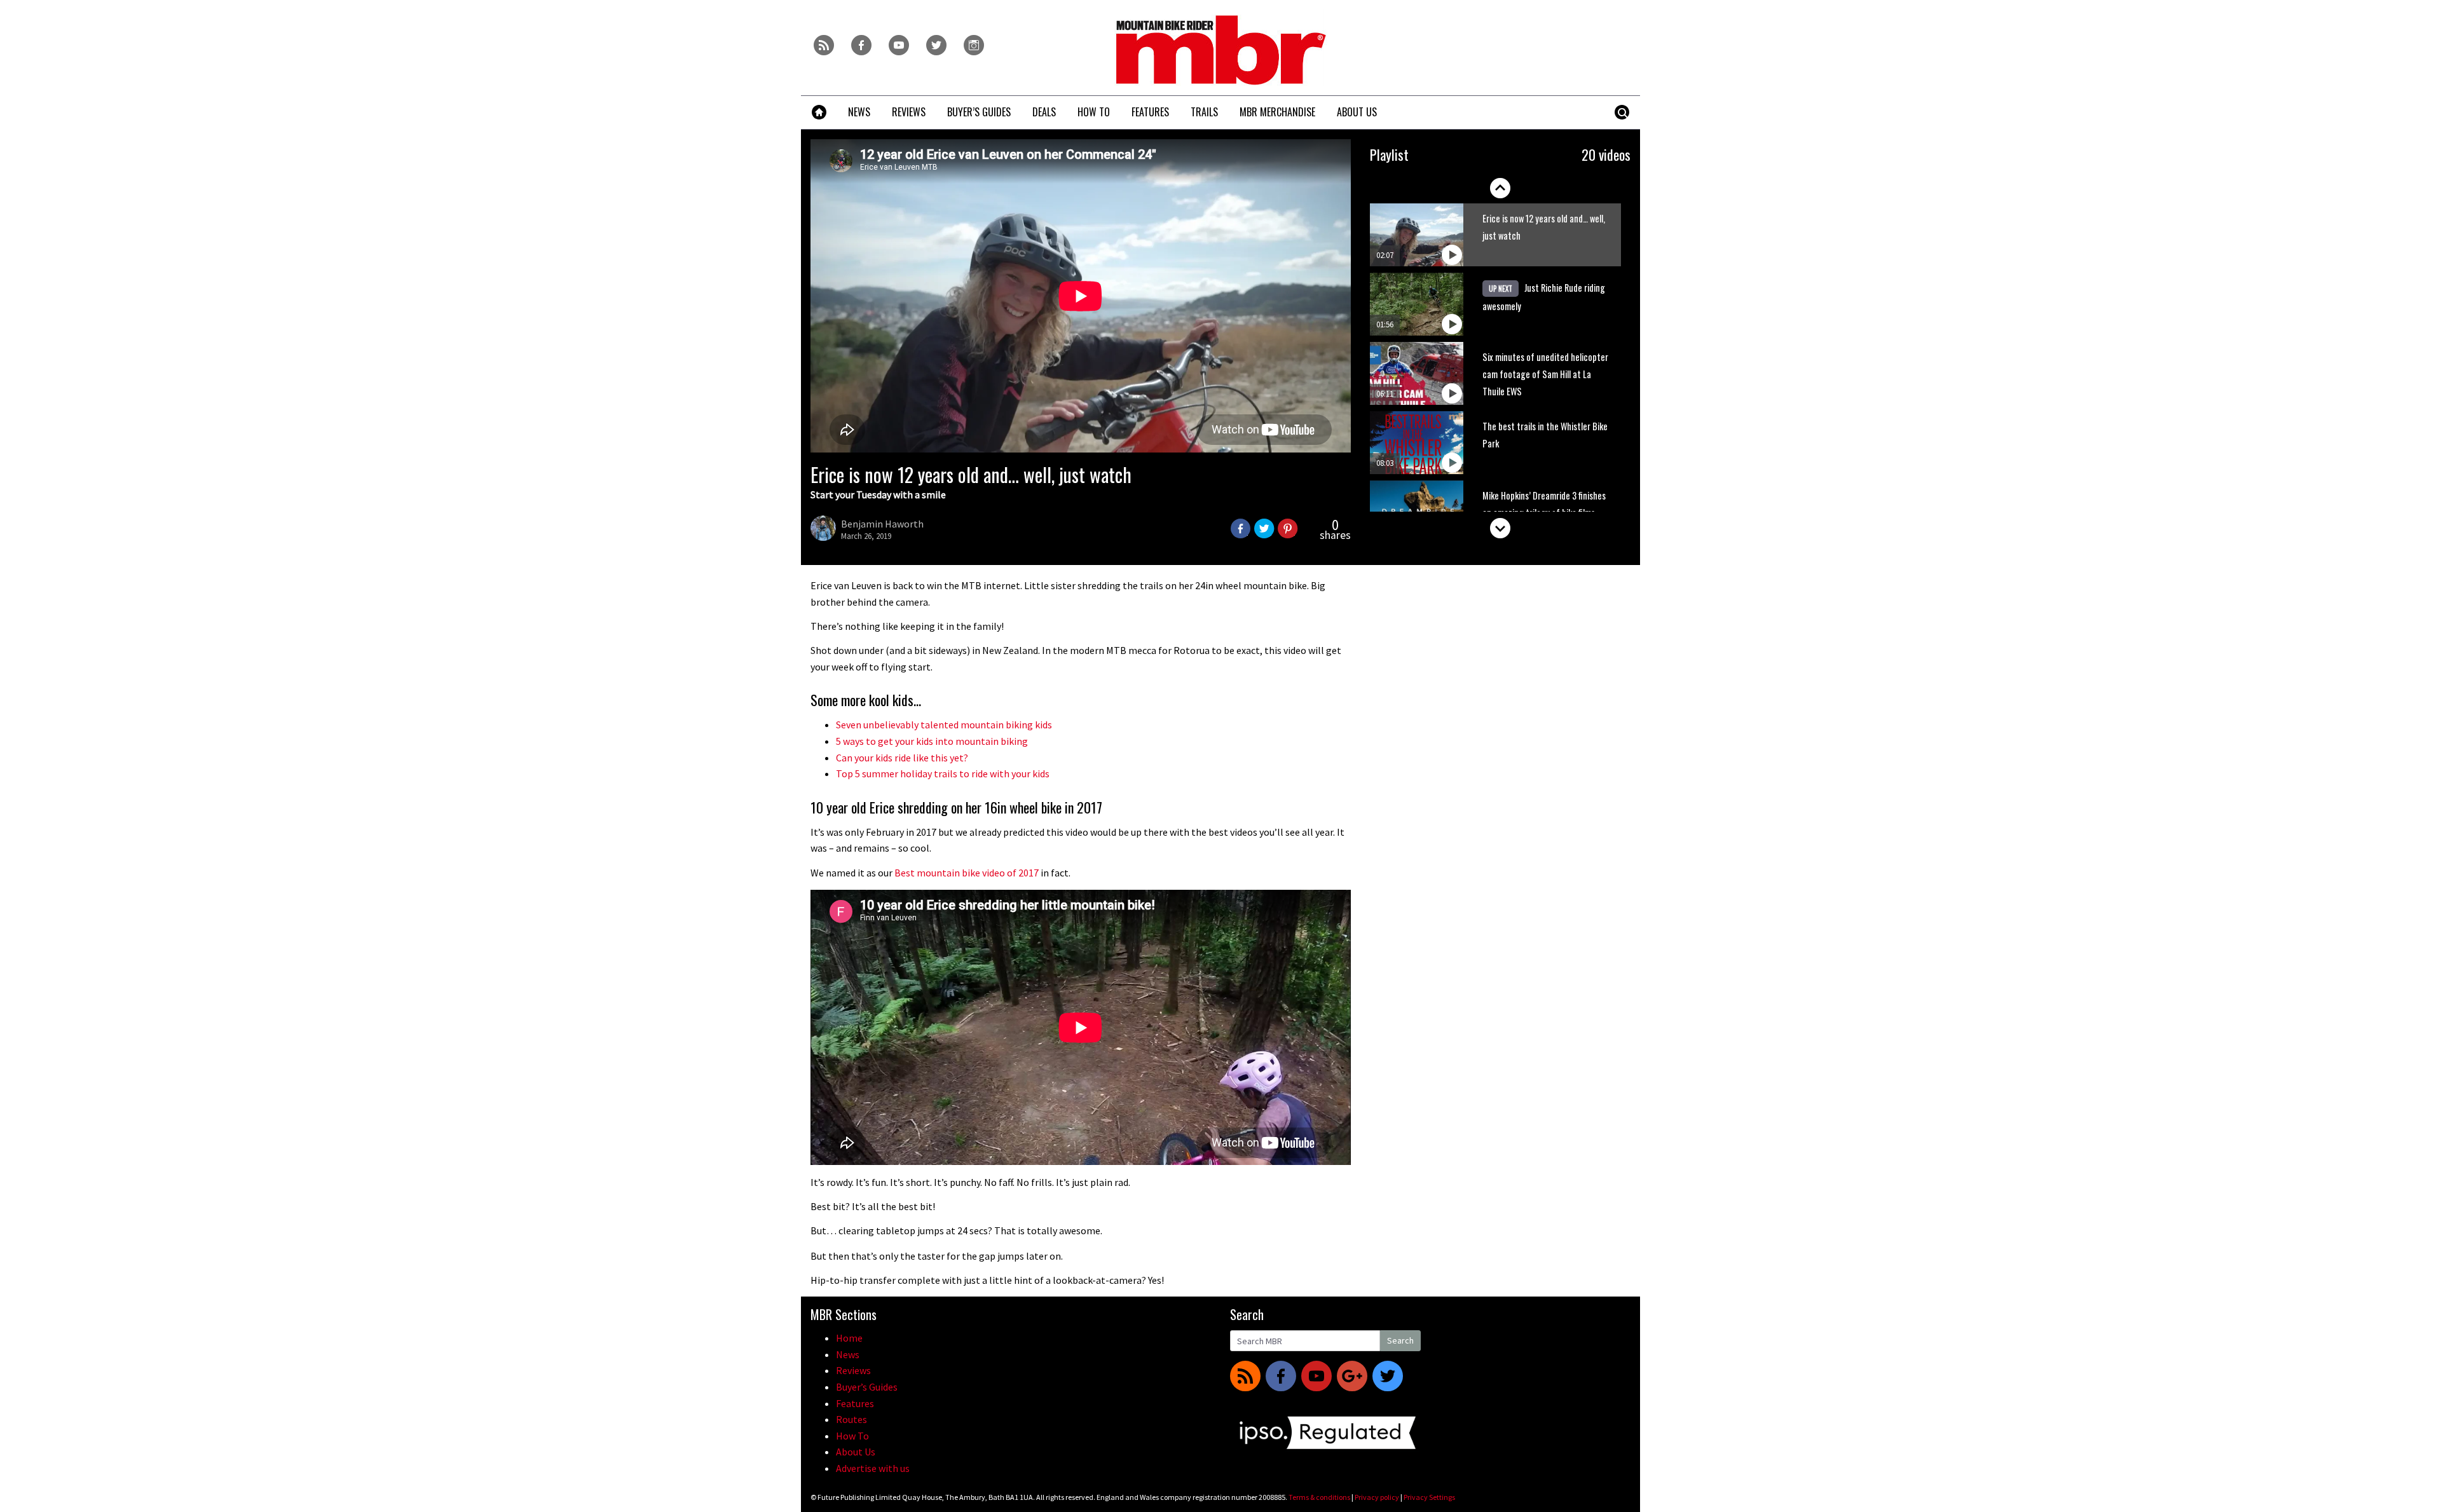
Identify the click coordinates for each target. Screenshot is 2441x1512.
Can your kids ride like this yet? (902, 758)
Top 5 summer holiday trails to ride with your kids (943, 773)
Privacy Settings (1429, 1497)
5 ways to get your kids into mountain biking (932, 741)
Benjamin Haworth (882, 524)
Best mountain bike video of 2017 (967, 873)
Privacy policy (1377, 1497)
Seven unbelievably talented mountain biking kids (944, 725)
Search (1400, 1340)
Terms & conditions (1319, 1497)
